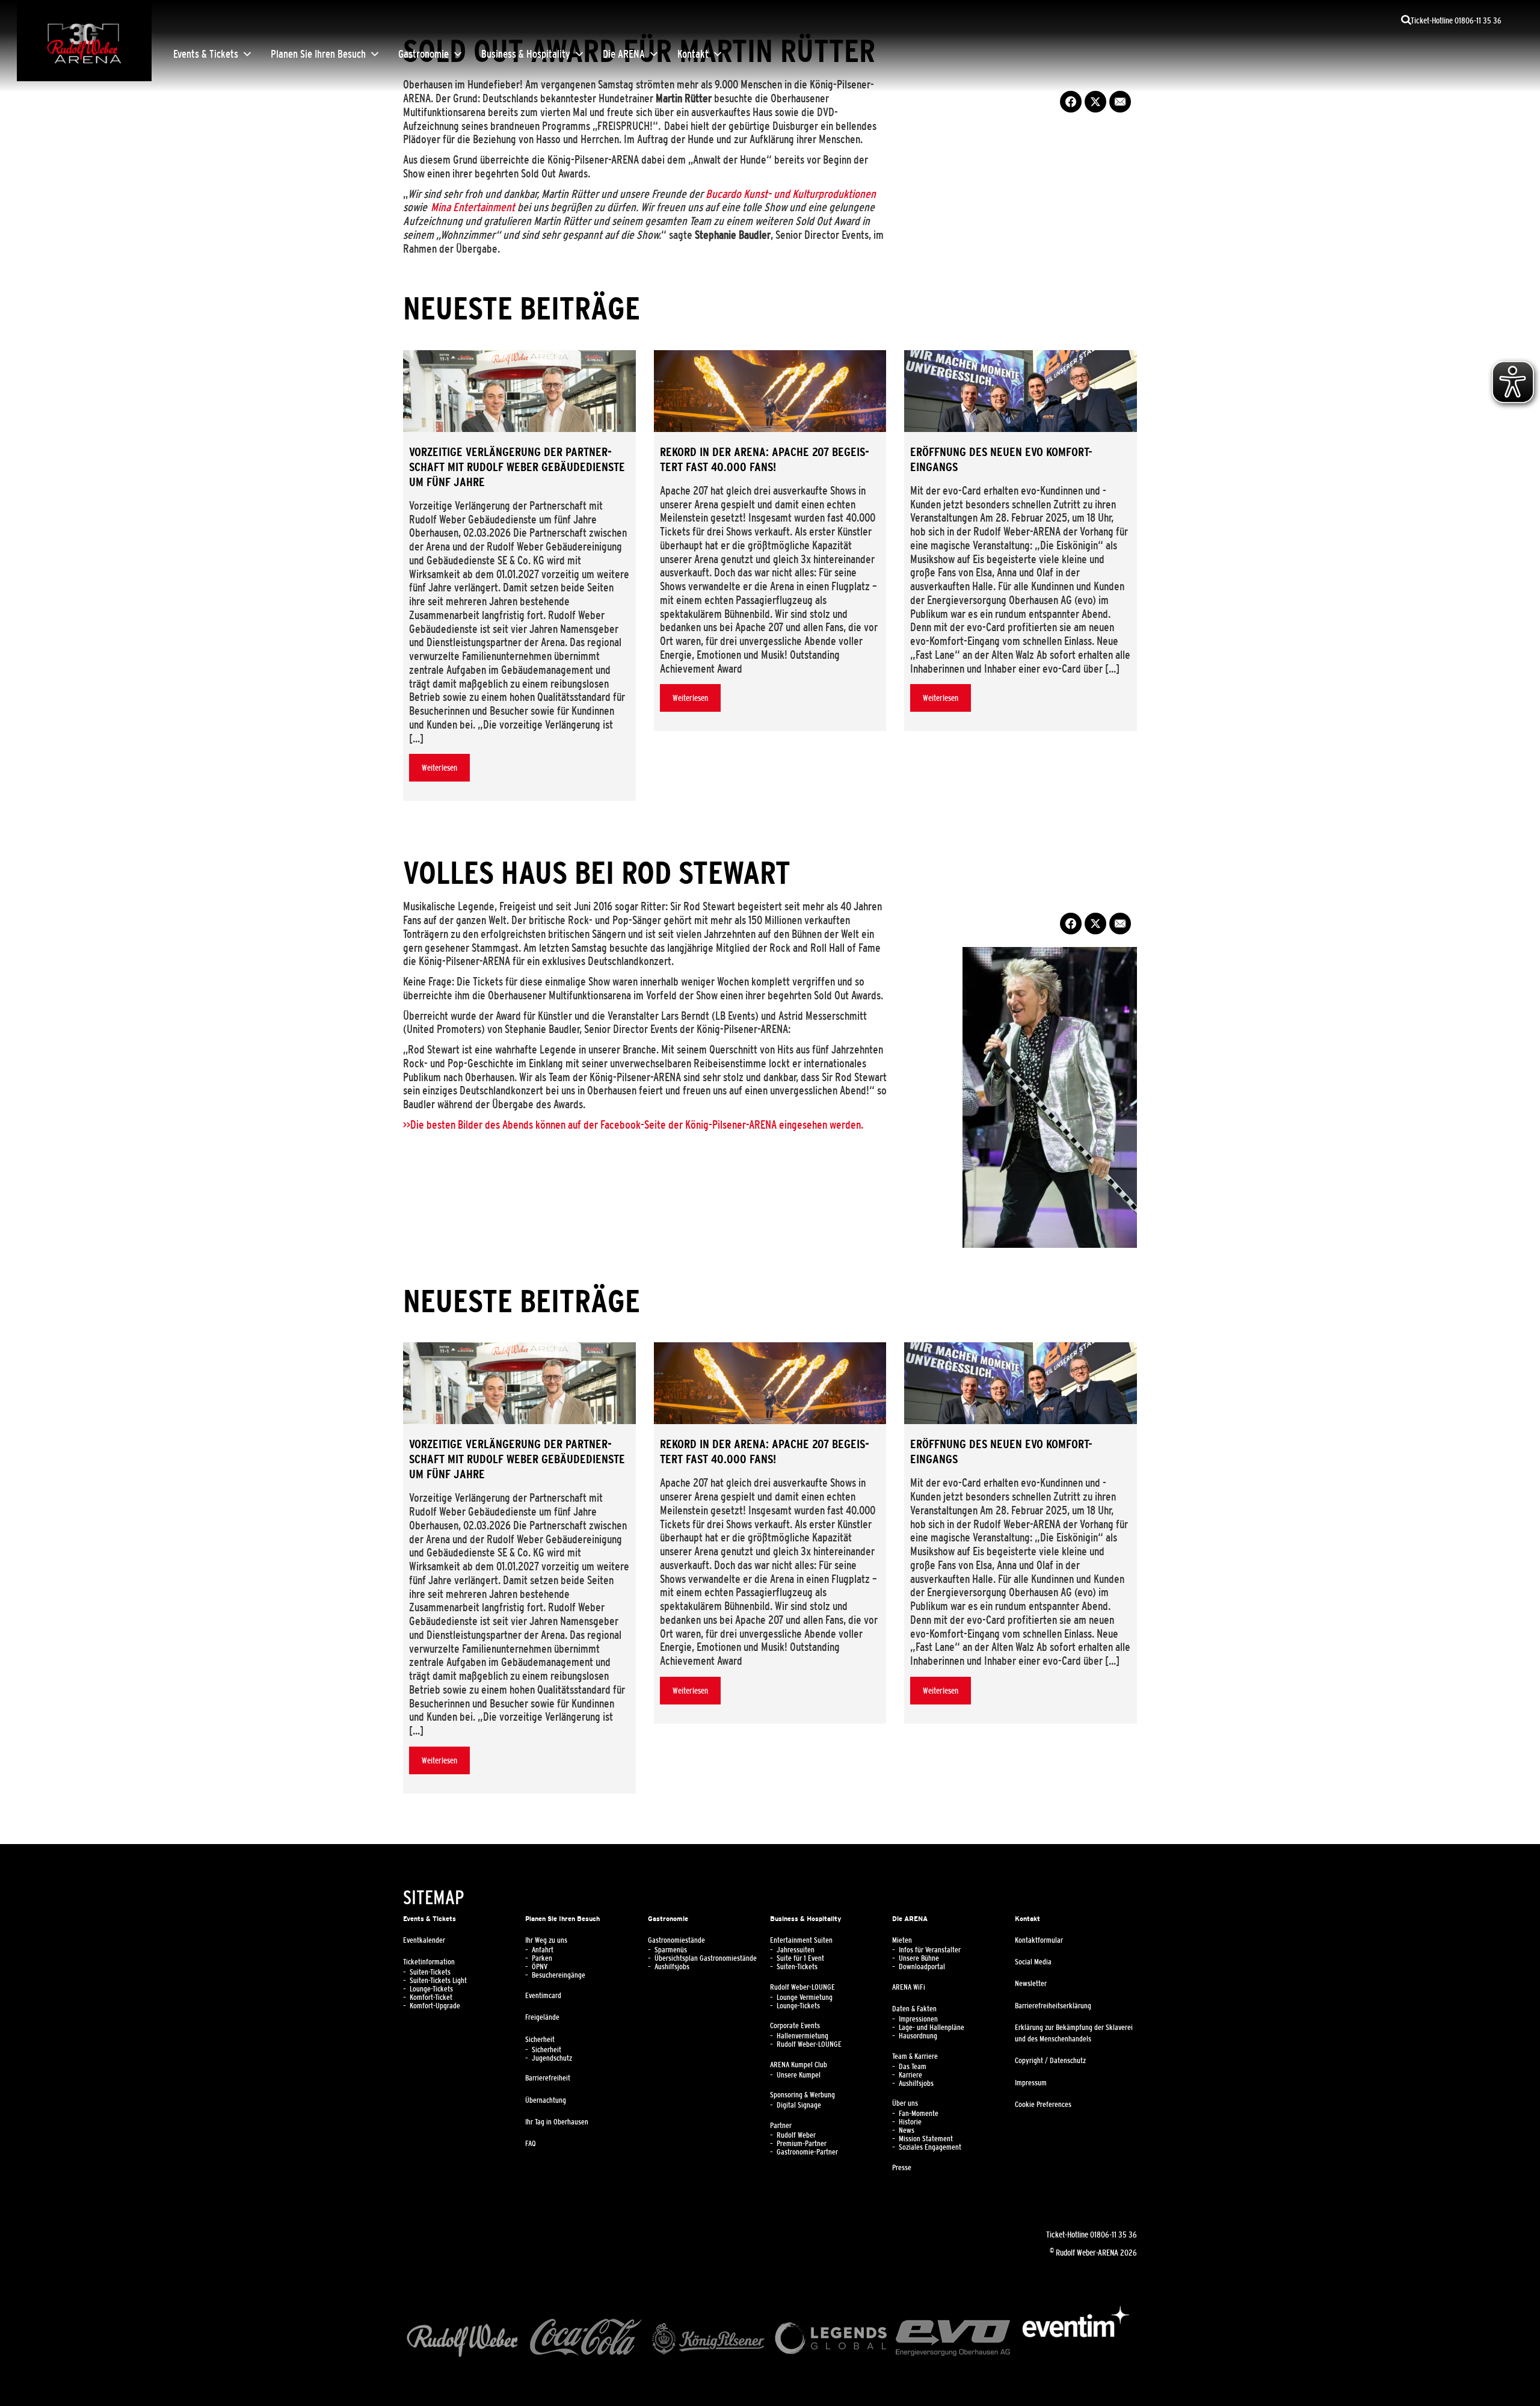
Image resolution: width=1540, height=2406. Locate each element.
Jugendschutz (552, 2058)
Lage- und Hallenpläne (932, 2028)
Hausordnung (918, 2036)
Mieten (902, 1940)
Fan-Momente (919, 2114)
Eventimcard (543, 1996)
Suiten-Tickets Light (438, 1981)
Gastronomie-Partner (807, 2152)
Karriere (910, 2075)
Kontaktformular (1039, 1940)
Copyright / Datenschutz (1050, 2061)
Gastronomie (423, 54)
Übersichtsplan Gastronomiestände (706, 1958)
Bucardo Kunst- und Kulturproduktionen (791, 194)
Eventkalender (424, 1940)
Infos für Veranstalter (930, 1950)
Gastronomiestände (676, 1940)
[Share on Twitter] (1095, 102)
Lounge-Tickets (431, 1989)
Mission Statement (926, 2139)
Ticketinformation (429, 1962)
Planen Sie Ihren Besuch (318, 54)
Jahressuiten (796, 1950)
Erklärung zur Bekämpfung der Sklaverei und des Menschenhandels (1074, 2033)
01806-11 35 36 (1113, 2235)
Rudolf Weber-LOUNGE (802, 1987)
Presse (902, 2168)
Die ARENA (624, 54)
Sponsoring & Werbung (802, 2095)
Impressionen (918, 2019)
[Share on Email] (1120, 102)
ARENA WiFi (909, 1987)
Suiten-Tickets (430, 1972)
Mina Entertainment (473, 207)
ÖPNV (540, 1967)
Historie (910, 2122)
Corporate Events (795, 2026)
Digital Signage (799, 2105)
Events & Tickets (206, 54)
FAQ (531, 2144)
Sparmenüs (671, 1950)
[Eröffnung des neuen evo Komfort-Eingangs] (1021, 391)
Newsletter (1031, 1984)
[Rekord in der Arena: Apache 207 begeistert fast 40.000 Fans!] (770, 391)
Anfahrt (543, 1950)
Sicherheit (540, 2040)
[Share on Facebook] (1071, 102)
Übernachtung (546, 2100)
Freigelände (542, 2017)
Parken (542, 1958)
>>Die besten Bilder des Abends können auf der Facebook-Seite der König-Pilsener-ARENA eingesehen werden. (633, 1124)
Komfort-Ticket (431, 1997)
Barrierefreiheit (548, 2078)
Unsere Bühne (919, 1958)
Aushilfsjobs (672, 1967)
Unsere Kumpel (799, 2075)
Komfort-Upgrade (435, 2006)
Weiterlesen (439, 768)
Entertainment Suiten (801, 1940)
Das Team (913, 2067)
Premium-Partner (802, 2144)
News (907, 2130)
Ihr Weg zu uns (546, 1940)
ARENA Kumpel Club (799, 2065)
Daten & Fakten (914, 2009)
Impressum (1031, 2083)
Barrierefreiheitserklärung (1053, 2006)
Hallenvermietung (802, 2036)
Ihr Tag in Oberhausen (557, 2122)
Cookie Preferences (1043, 2105)
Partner (781, 2126)
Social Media (1033, 1962)
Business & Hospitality (526, 54)
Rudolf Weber (796, 2135)
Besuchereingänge (559, 1975)
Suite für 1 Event (800, 1958)
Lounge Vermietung (805, 1997)
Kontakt (693, 54)
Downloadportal (922, 1967)
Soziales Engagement (930, 2147)
